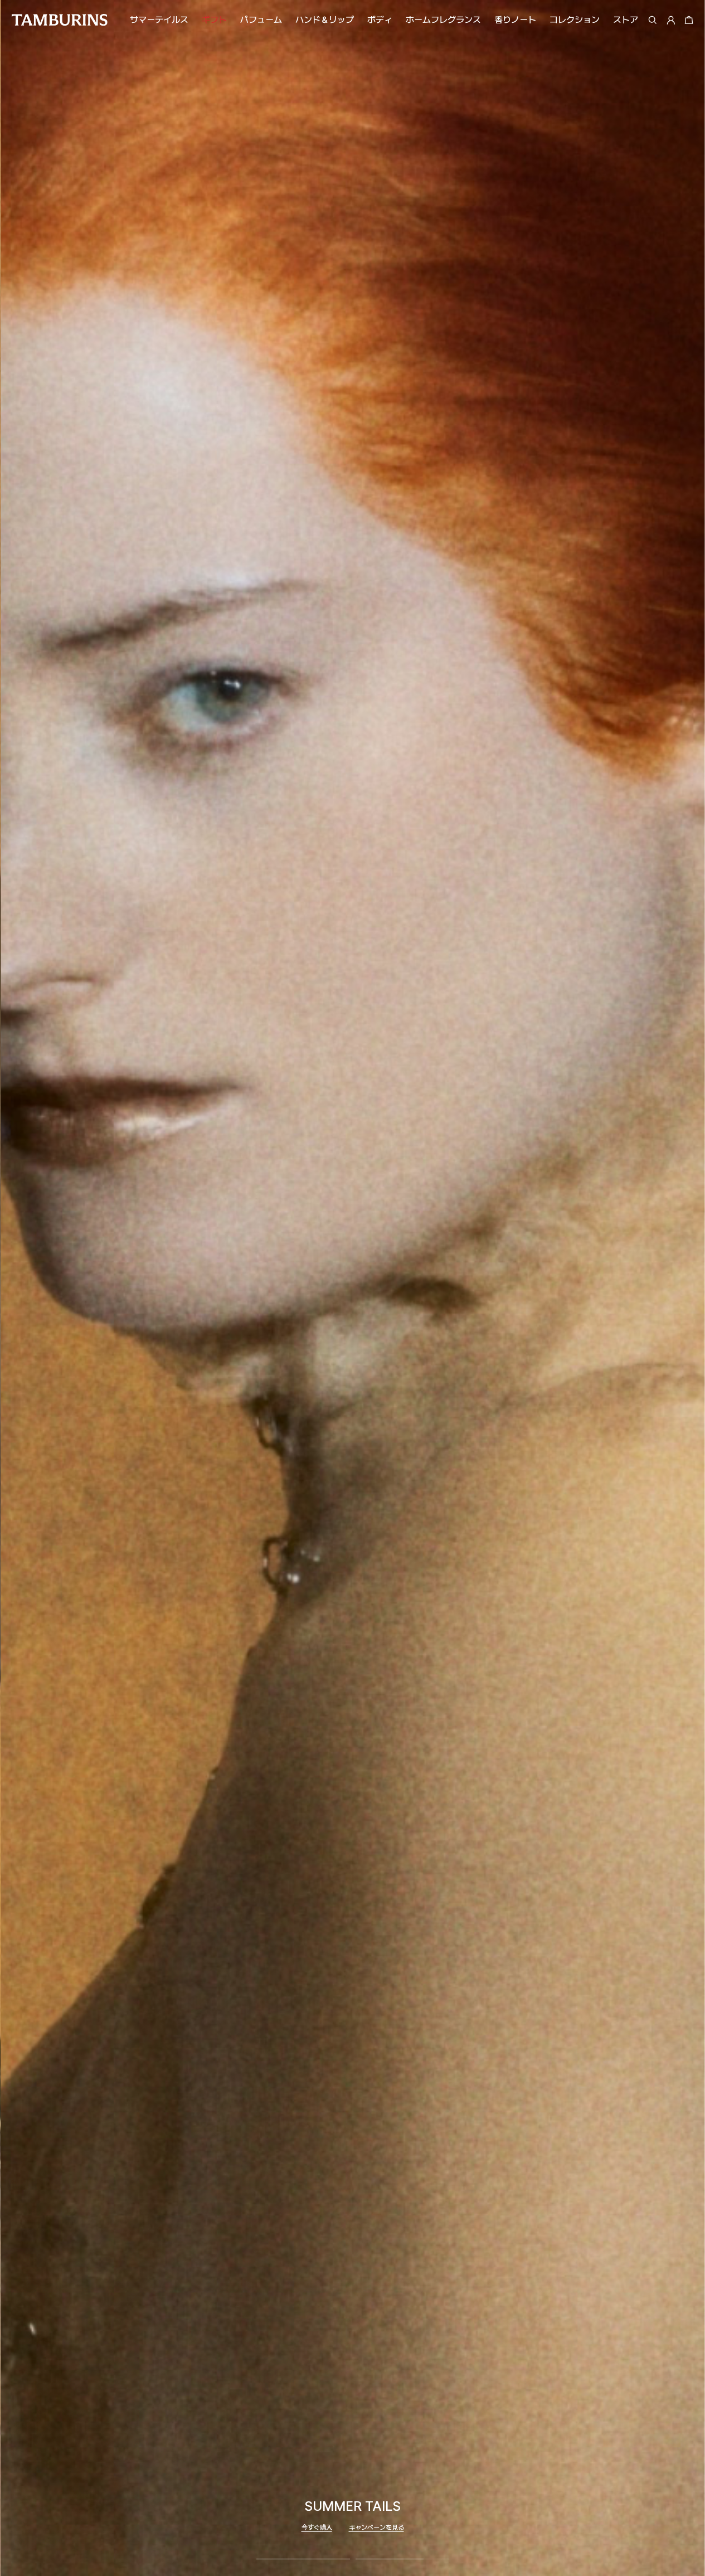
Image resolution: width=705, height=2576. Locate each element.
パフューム (261, 20)
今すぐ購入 (317, 2528)
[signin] (671, 20)
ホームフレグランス (443, 20)
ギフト (214, 20)
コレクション (575, 20)
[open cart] (687, 20)
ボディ (380, 20)
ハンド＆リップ (325, 20)
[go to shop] (353, 1288)
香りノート (515, 20)
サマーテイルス (159, 20)
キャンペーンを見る (376, 2528)
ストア (626, 20)
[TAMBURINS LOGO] (59, 20)
